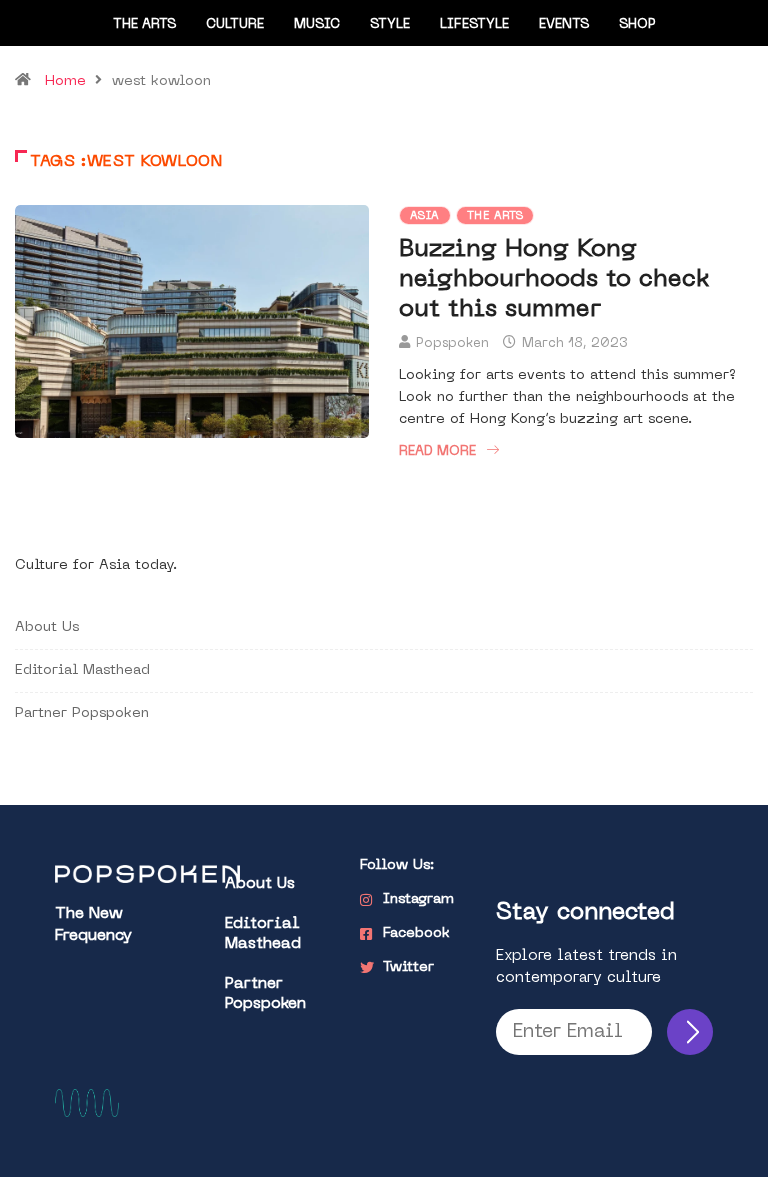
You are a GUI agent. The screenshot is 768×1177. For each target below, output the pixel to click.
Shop (637, 24)
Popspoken (452, 343)
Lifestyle (474, 24)
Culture (235, 24)
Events (564, 24)
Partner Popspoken (82, 713)
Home (65, 81)
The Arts (144, 24)
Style (390, 24)
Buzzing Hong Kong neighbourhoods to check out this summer (554, 280)
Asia (425, 216)
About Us (47, 627)
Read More (437, 451)
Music (317, 24)
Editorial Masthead (82, 670)
